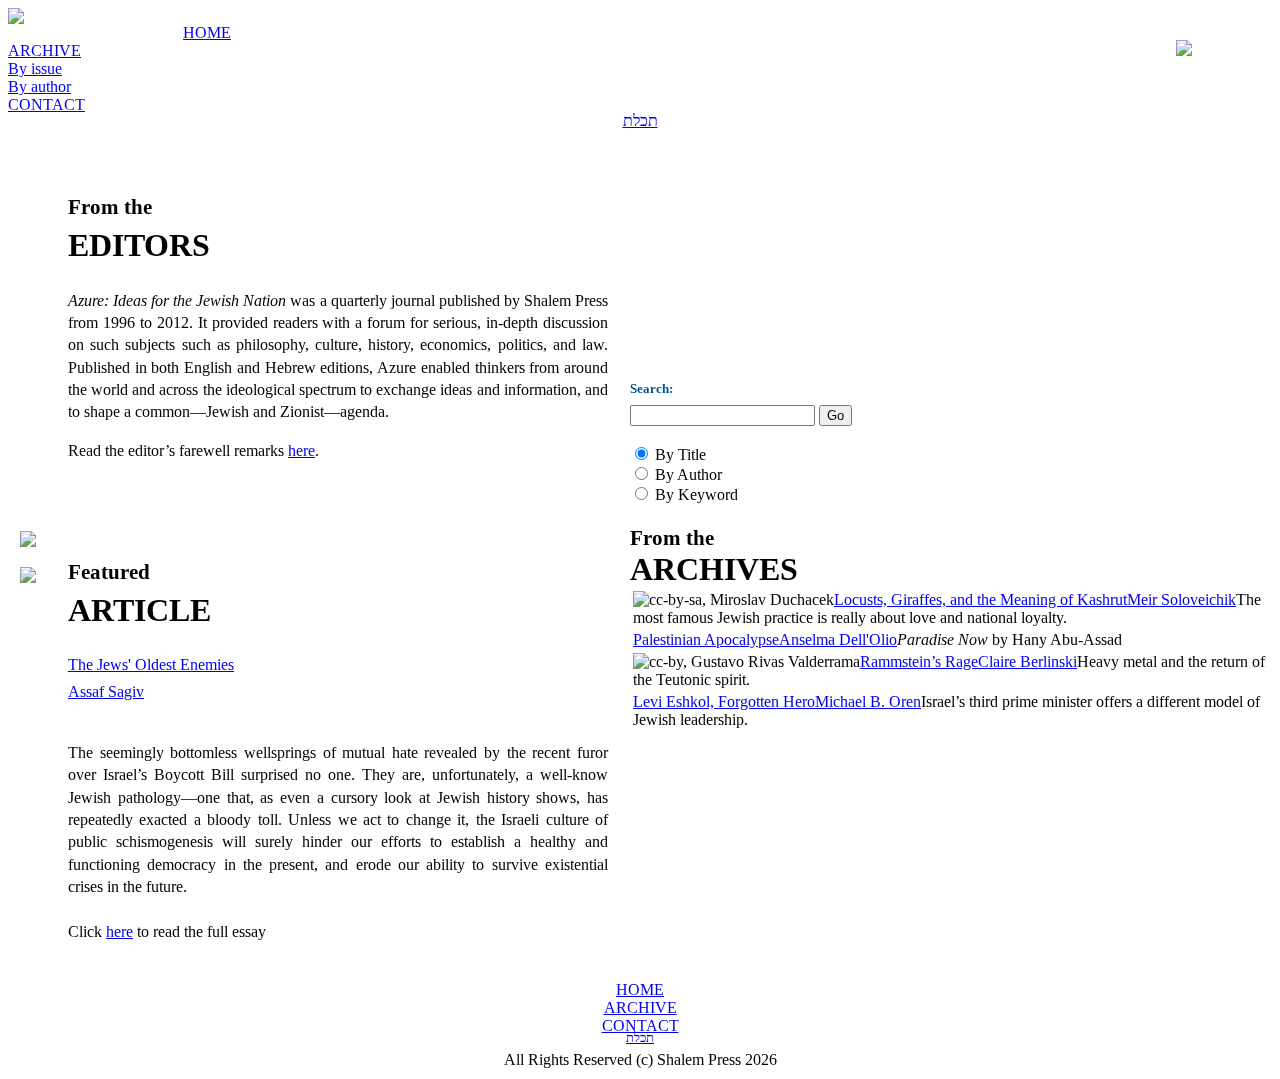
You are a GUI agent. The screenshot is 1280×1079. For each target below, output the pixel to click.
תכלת (640, 120)
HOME (207, 32)
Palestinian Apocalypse (706, 639)
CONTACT (46, 104)
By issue (35, 68)
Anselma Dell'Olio (838, 639)
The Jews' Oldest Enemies (151, 664)
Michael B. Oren (868, 701)
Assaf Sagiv (106, 691)
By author (39, 86)
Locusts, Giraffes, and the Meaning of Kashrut (980, 599)
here (301, 450)
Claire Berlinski (1027, 661)
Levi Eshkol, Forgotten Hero (724, 701)
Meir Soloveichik (1181, 599)
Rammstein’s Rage (919, 661)
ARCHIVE (44, 50)
